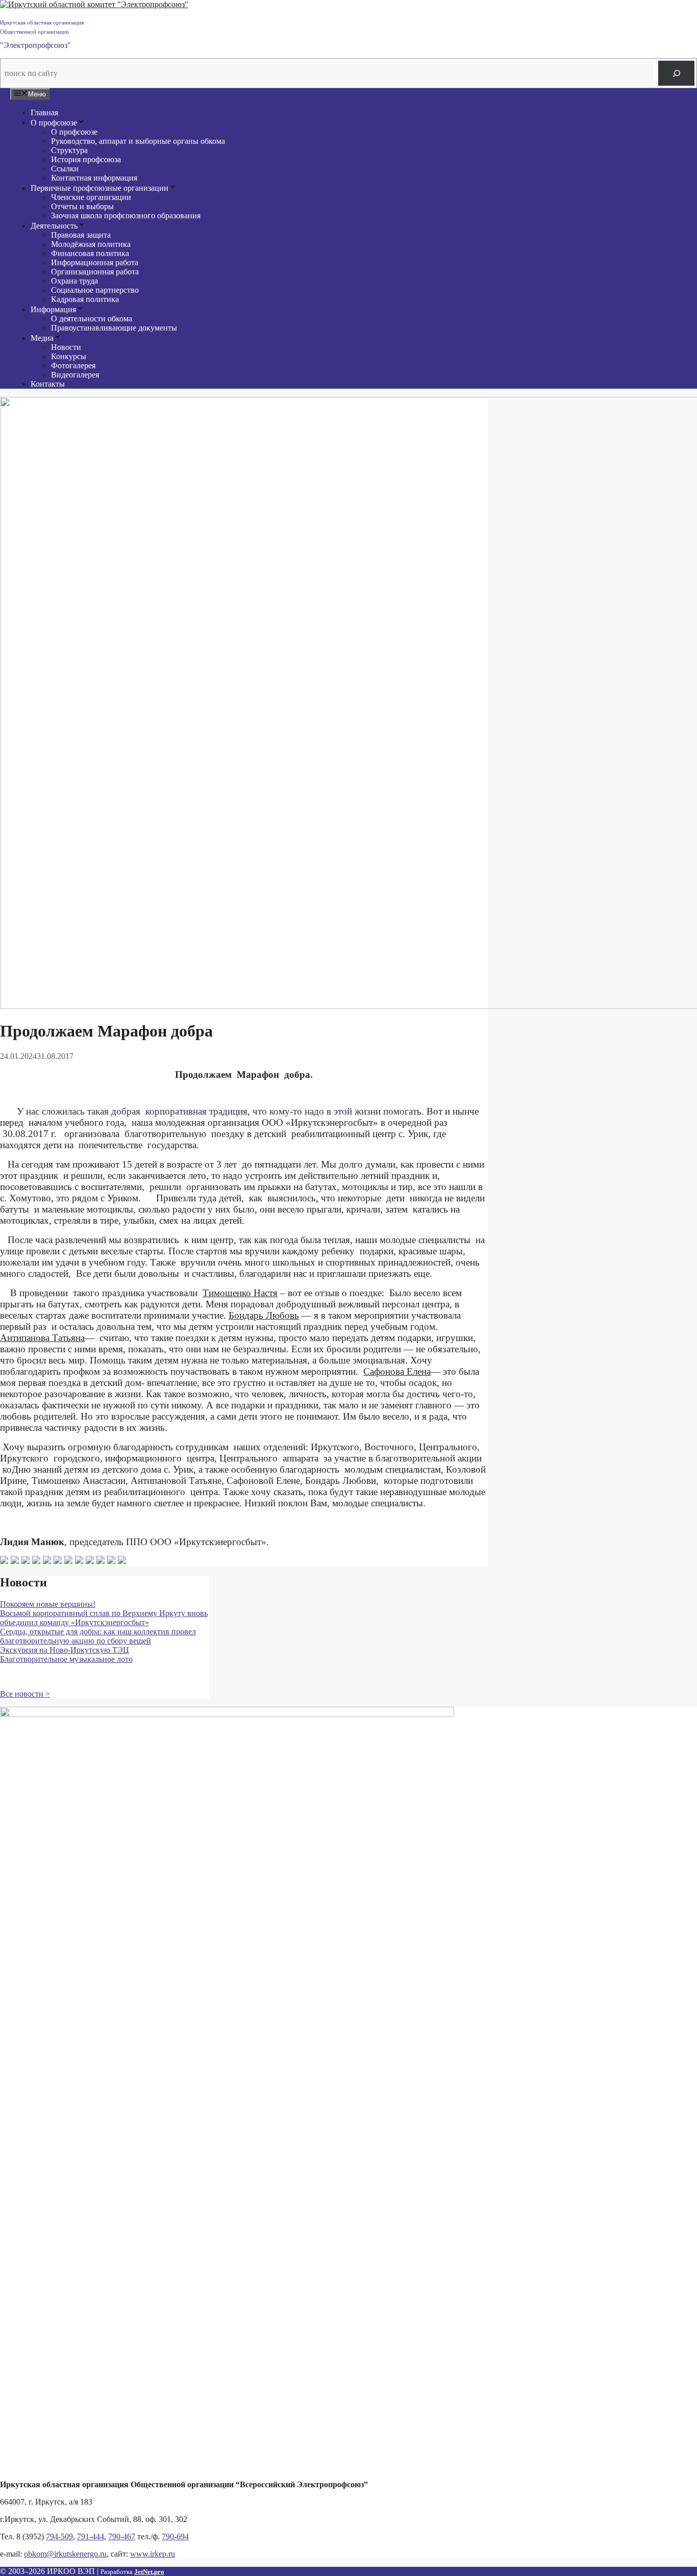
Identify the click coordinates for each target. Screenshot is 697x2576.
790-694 (175, 2536)
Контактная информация (94, 178)
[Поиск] (676, 73)
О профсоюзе (54, 123)
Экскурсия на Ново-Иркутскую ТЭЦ (65, 1650)
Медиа (42, 338)
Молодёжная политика (91, 244)
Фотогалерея (73, 365)
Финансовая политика (90, 253)
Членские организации (91, 197)
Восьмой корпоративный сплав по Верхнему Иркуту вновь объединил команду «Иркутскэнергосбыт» (104, 1618)
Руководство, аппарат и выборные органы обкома (138, 141)
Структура (69, 150)
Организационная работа (95, 272)
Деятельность (54, 226)
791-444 (91, 2536)
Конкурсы (69, 356)
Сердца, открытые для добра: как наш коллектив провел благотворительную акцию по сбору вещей (98, 1636)
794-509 (59, 2536)
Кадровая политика (85, 299)
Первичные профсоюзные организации (99, 188)
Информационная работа (95, 262)
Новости (66, 347)
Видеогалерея (75, 375)
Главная (44, 112)
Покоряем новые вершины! (48, 1604)
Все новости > (25, 1694)
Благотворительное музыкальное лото (66, 1659)
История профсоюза (86, 159)
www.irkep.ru (153, 2554)
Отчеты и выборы (82, 206)
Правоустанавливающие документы (114, 328)
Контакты (48, 384)
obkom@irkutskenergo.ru (65, 2554)
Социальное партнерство (95, 290)
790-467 (122, 2536)
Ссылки (65, 169)
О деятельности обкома (92, 319)
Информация (53, 309)
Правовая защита (81, 235)
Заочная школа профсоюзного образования (126, 216)
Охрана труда (74, 281)
